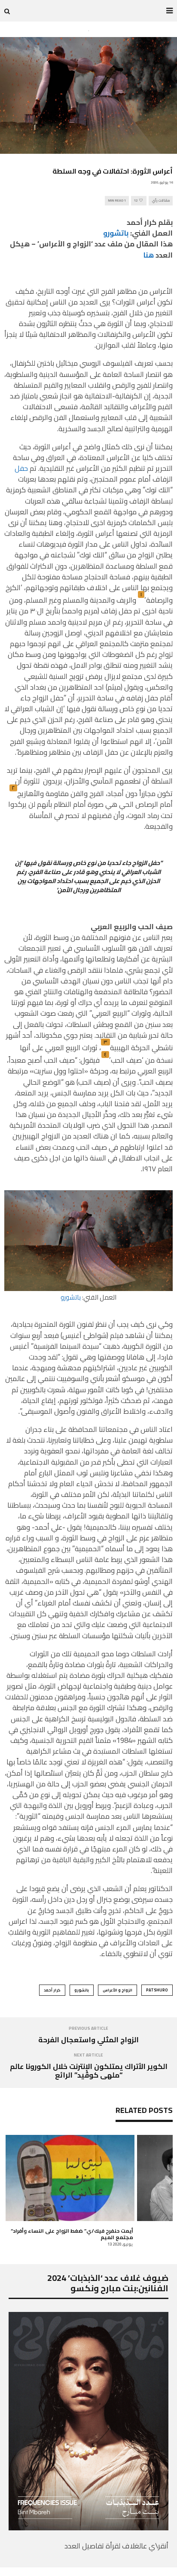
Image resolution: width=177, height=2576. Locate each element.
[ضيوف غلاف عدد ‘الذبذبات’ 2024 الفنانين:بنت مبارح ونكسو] (88, 2528)
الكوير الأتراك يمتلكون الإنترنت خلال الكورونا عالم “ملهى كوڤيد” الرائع (89, 2071)
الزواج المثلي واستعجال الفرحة (88, 2040)
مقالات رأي (161, 201)
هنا (148, 255)
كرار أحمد (52, 1990)
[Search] (7, 11)
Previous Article (88, 2028)
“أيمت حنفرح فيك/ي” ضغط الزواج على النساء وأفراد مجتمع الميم (72, 2234)
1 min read (117, 201)
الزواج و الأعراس (117, 1990)
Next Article (88, 2055)
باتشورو (116, 233)
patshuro (157, 1990)
